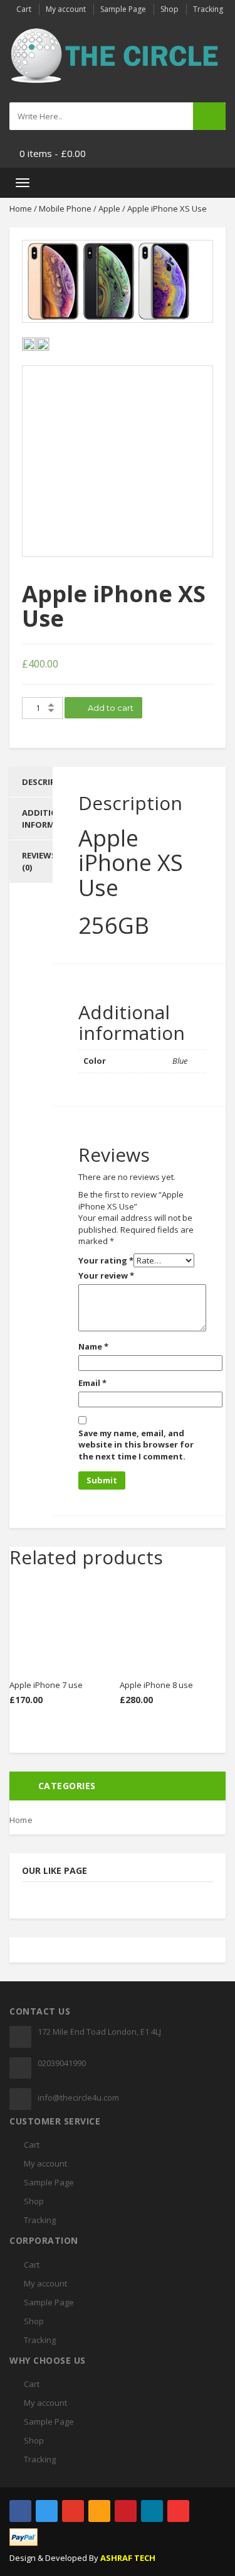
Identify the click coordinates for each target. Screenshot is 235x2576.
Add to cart (110, 708)
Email (92, 1383)
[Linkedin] (152, 2511)
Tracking (208, 9)
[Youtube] (178, 2511)
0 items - (53, 153)
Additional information (52, 819)
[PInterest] (126, 2511)
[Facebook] (20, 2511)
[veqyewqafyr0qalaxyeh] (118, 461)
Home (21, 208)
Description (49, 782)
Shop (170, 9)
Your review (106, 1275)
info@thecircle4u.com (78, 2097)
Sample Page (123, 9)
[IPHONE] (43, 344)
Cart (24, 9)
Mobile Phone (65, 208)
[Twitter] (47, 2511)
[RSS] (99, 2511)
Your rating (106, 1260)
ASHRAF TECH (128, 2558)
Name (93, 1346)
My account (66, 9)
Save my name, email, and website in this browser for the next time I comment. (136, 1445)
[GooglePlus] (73, 2511)
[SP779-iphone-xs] (118, 281)
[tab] (31, 782)
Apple (109, 208)
